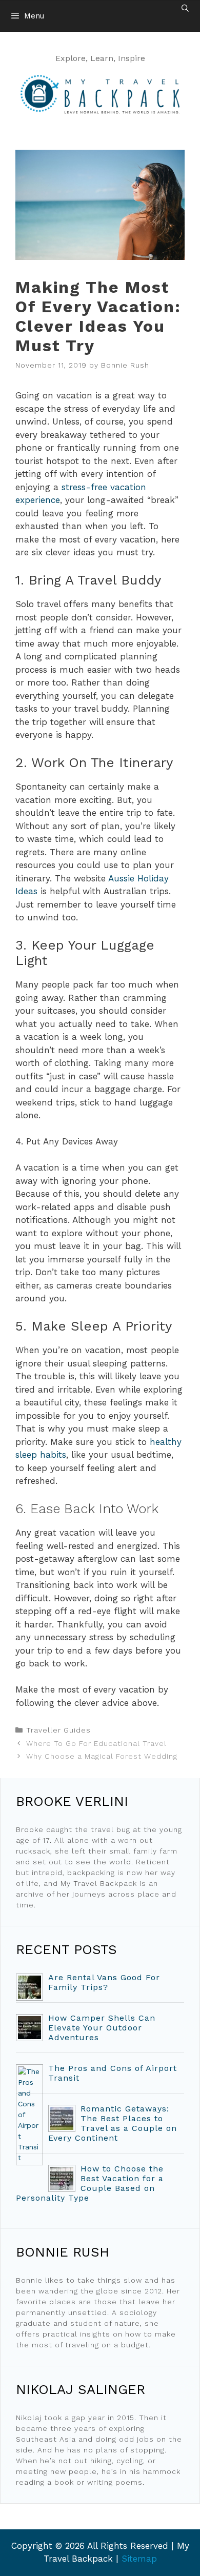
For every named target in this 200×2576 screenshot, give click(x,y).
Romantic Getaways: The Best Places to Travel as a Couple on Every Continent (113, 2123)
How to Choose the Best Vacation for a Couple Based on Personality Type (90, 2183)
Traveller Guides (58, 1730)
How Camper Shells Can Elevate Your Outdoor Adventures (102, 2028)
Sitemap (139, 2559)
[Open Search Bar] (185, 8)
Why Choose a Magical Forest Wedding (102, 1756)
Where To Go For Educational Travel (96, 1743)
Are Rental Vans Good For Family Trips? (104, 1982)
